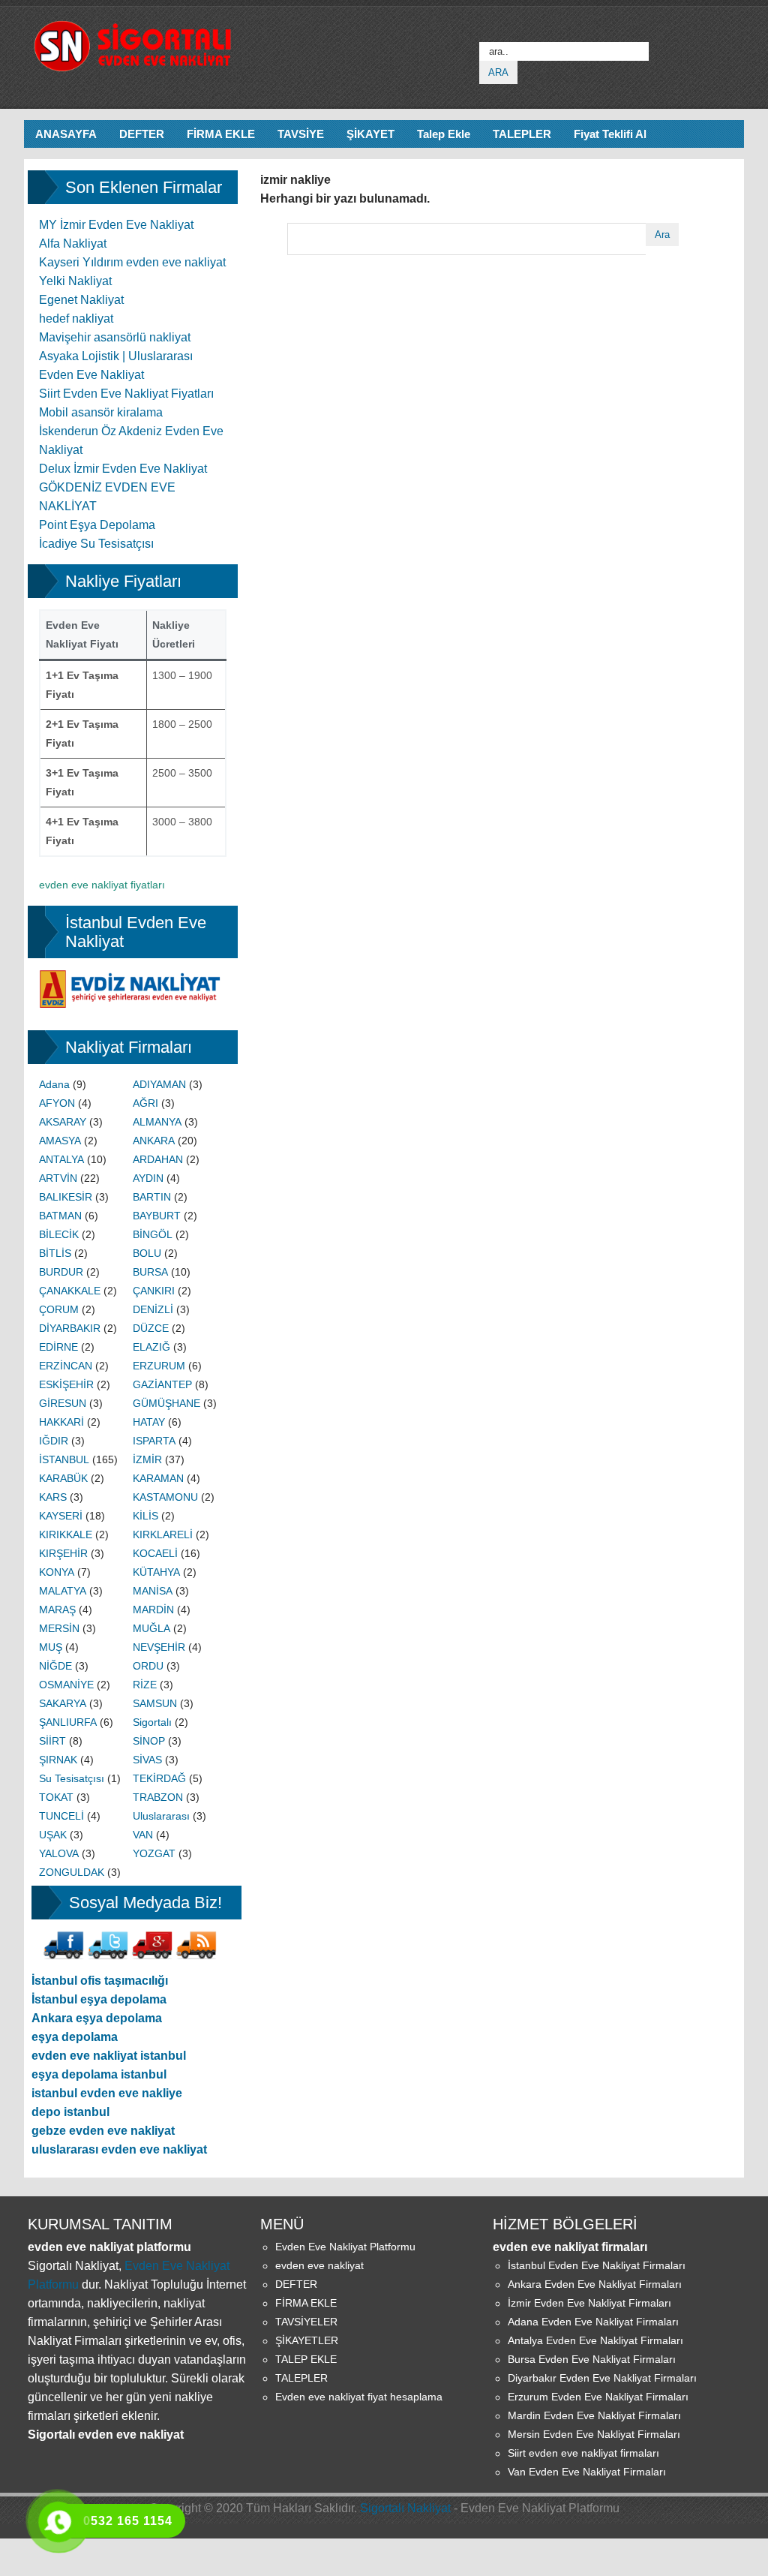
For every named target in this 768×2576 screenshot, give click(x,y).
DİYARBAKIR (70, 1328)
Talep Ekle (444, 134)
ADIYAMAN (159, 1084)
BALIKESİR (66, 1197)
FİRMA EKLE (221, 134)
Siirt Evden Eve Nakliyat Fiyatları (126, 394)
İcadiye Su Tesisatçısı (96, 544)
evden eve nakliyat (319, 2265)
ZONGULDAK (72, 1872)
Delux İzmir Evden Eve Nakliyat (123, 469)
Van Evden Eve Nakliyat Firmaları (587, 2472)
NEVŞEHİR (159, 1647)
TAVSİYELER (306, 2322)
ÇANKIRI (154, 1291)
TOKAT (56, 1797)
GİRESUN (63, 1403)
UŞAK (53, 1835)
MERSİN (59, 1628)
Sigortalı (152, 1722)
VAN (143, 1835)
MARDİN (153, 1610)
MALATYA (63, 1591)
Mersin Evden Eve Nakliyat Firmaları (594, 2434)
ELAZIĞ (151, 1347)
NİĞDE (55, 1666)
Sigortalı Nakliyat (405, 2508)
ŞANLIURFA (68, 1722)
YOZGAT (154, 1853)
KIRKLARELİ (163, 1534)
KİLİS (145, 1516)
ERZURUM (159, 1366)
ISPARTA (154, 1441)
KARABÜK (63, 1478)
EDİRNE (58, 1347)
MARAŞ (57, 1610)
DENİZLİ (153, 1309)
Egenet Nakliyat (81, 300)
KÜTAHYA (156, 1572)
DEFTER (142, 134)
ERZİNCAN (66, 1366)
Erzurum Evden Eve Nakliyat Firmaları (598, 2397)
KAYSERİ (61, 1516)
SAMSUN (155, 1703)
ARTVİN (58, 1178)
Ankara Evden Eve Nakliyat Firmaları (595, 2284)
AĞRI (145, 1103)
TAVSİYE (301, 134)
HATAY (149, 1422)
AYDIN (148, 1178)
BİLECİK (59, 1234)
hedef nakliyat (76, 319)
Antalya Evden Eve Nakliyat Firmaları (595, 2340)
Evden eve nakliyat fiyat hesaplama (359, 2397)
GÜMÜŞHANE (166, 1403)
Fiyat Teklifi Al (610, 134)
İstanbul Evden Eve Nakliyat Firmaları (597, 2265)
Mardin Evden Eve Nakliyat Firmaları (594, 2415)
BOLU (147, 1253)
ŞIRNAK (58, 1760)
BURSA (150, 1272)
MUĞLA (151, 1628)
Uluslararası (161, 1816)
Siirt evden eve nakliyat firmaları (583, 2453)
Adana (54, 1084)
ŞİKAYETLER (307, 2340)
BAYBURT (157, 1216)
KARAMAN (158, 1478)
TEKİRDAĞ (159, 1778)
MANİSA (153, 1591)
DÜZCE (151, 1328)
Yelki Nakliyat (75, 281)
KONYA (57, 1572)
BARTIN (152, 1197)
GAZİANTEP (162, 1384)
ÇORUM (59, 1309)
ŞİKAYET (370, 134)
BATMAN (60, 1216)
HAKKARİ (61, 1422)
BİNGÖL (153, 1234)
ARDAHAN (158, 1159)
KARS (53, 1497)
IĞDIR (54, 1441)
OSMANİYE (66, 1685)
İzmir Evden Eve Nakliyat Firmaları (589, 2303)
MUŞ (51, 1647)
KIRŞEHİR (63, 1553)
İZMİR (147, 1459)
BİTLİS (55, 1253)
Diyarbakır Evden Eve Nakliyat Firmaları (602, 2378)
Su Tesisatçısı (72, 1778)
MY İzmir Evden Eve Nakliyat (116, 225)
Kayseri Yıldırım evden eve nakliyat (132, 262)
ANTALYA (61, 1159)
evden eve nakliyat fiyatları (102, 885)
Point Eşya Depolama (97, 525)
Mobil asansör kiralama (101, 412)
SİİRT (52, 1741)
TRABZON (158, 1797)
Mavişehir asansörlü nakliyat (115, 337)
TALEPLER (522, 134)
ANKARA (154, 1141)
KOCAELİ (155, 1553)
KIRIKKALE (66, 1534)
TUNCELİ (61, 1816)
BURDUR (61, 1272)
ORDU (148, 1666)
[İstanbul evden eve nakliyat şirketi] (133, 978)
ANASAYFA (66, 134)
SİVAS (147, 1760)
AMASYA (60, 1141)
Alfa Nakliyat (73, 243)
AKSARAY (63, 1122)
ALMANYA (157, 1122)
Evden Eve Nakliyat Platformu (345, 2247)
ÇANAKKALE (70, 1291)
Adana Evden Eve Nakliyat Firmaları (593, 2322)
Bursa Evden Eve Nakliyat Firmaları (592, 2359)
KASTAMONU (165, 1497)
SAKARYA (63, 1703)
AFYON (57, 1103)
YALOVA (59, 1853)
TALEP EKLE (306, 2359)
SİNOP (149, 1741)
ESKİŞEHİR (66, 1384)
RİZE (145, 1685)
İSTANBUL (64, 1459)
